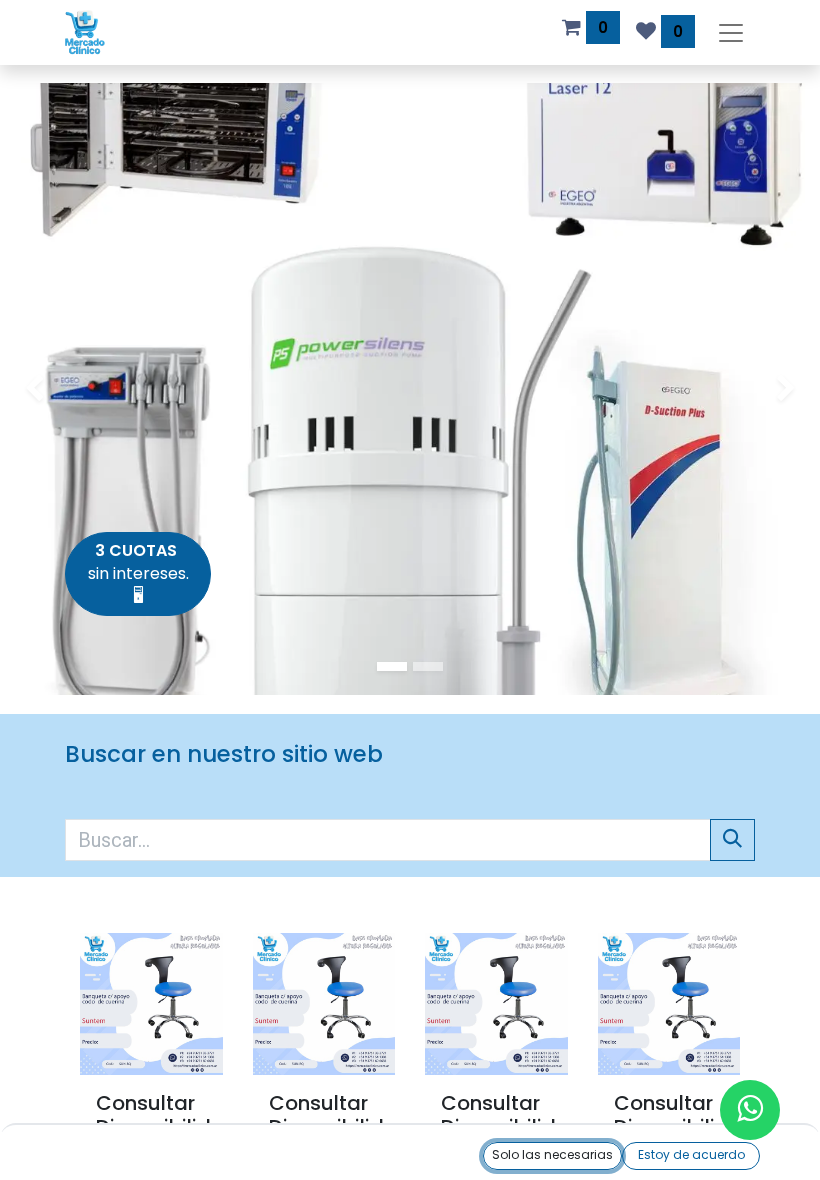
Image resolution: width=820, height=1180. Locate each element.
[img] (33, 389)
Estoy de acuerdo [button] (691, 1154)
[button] (552, 1156)
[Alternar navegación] (731, 32)
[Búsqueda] (732, 840)
